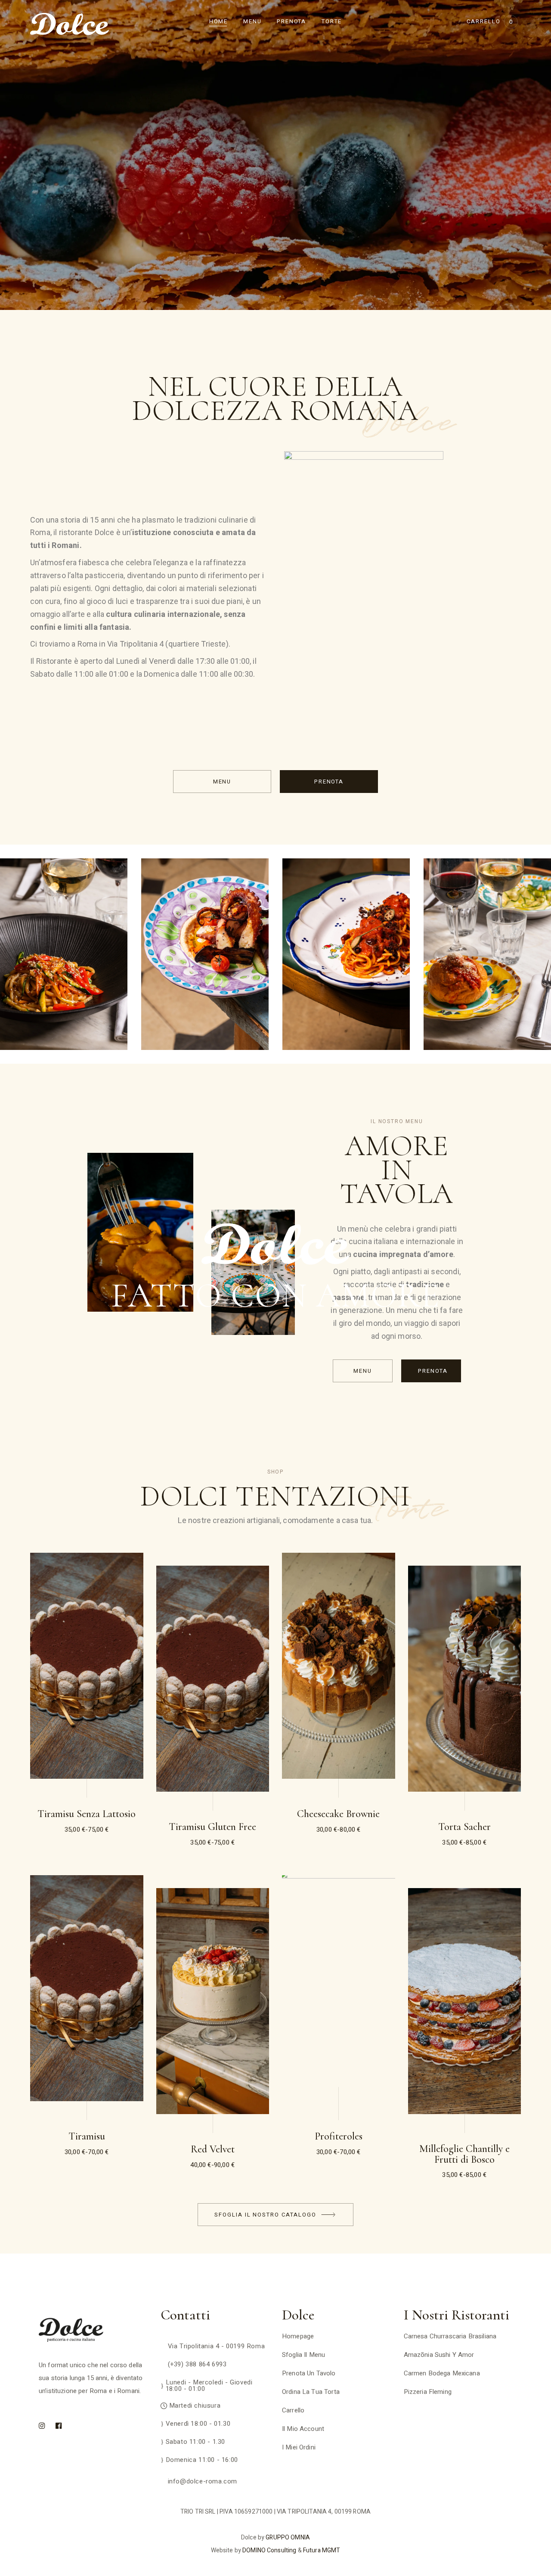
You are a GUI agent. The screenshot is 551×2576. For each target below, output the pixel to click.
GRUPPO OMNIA (288, 2537)
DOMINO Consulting (269, 2550)
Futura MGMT (322, 2550)
